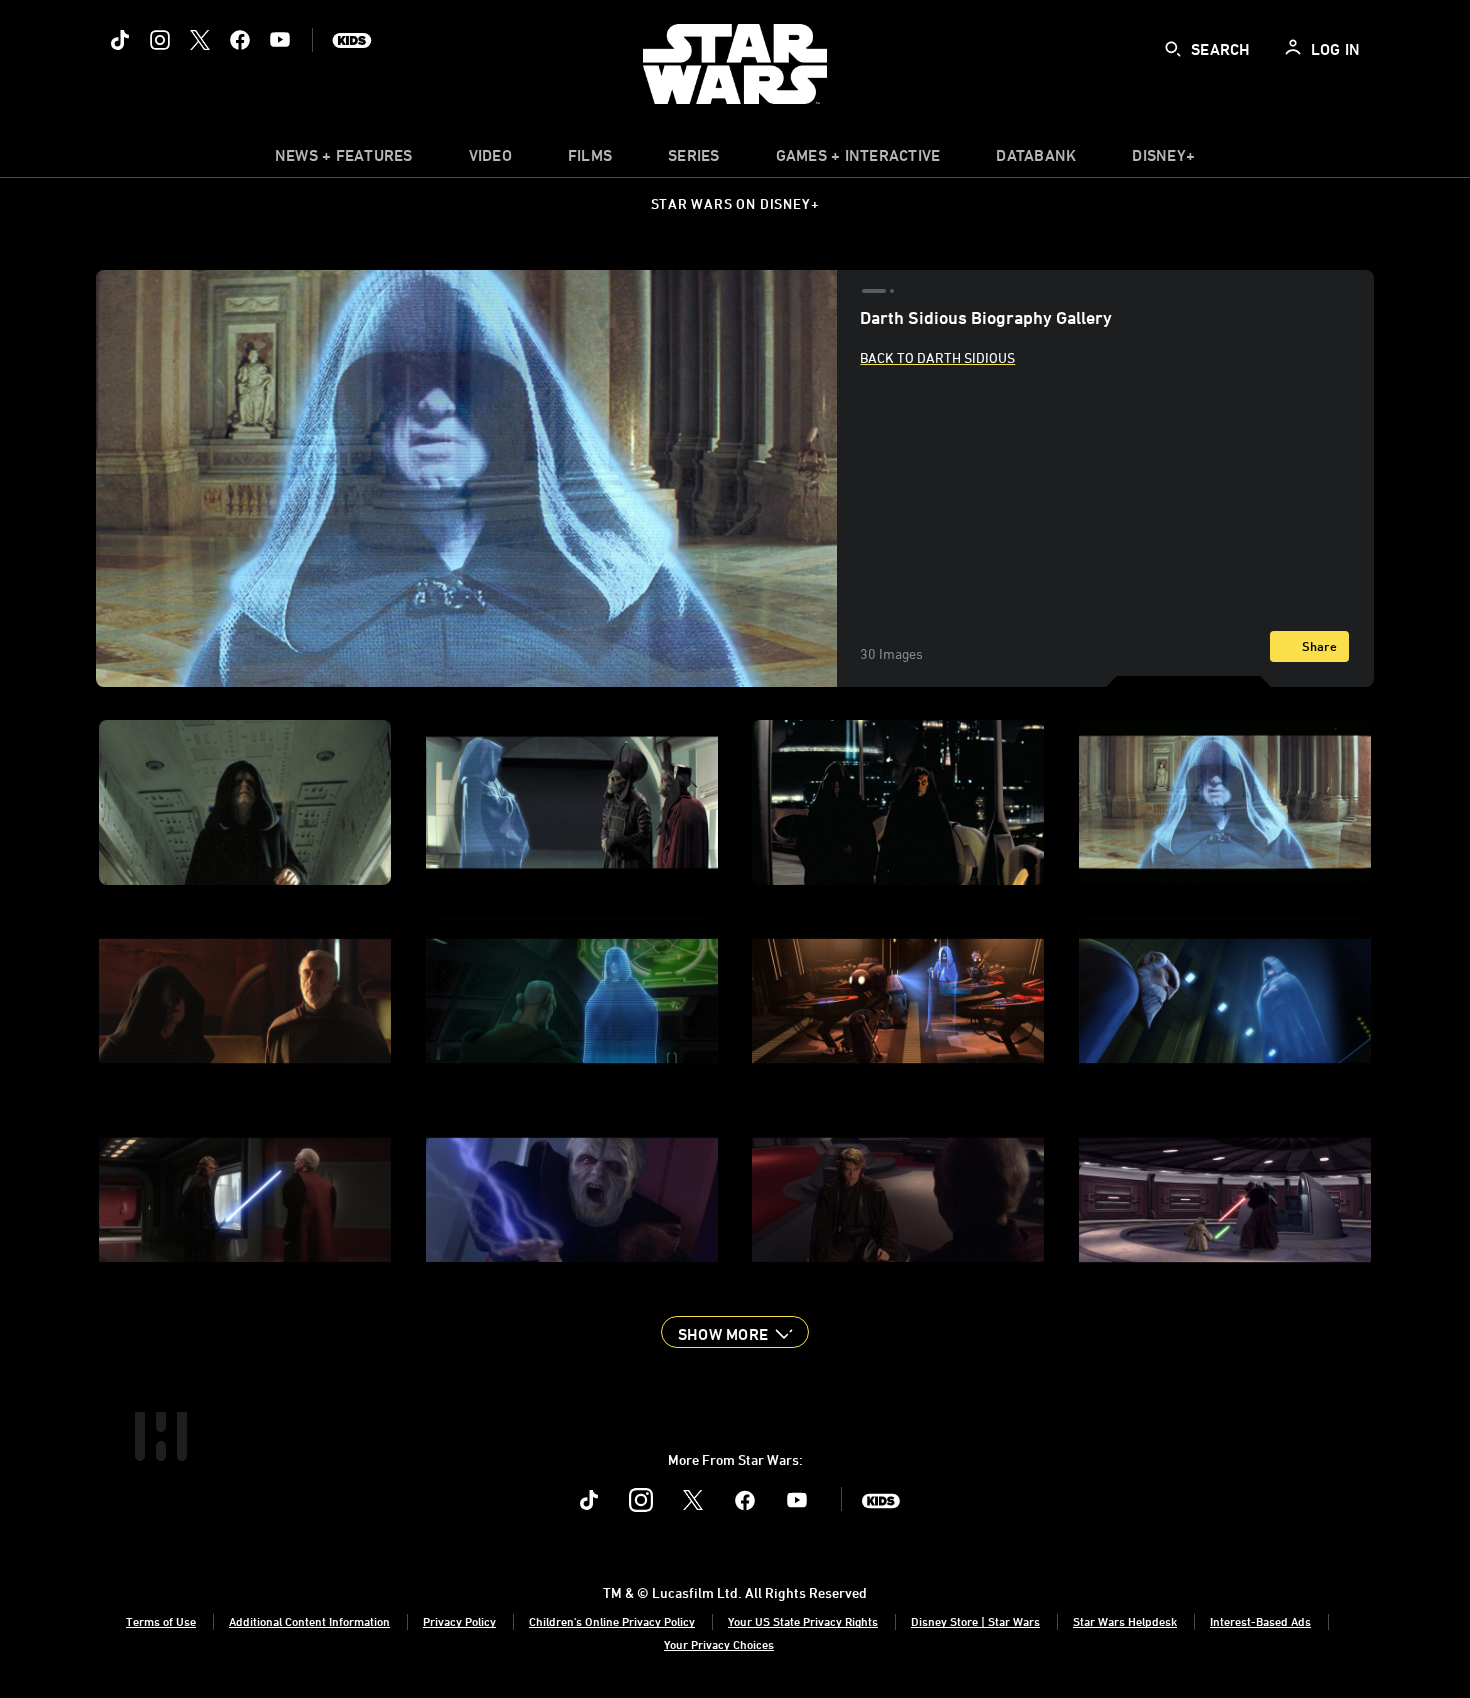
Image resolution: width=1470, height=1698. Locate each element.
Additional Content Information (309, 1621)
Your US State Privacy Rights (803, 1621)
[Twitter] (200, 40)
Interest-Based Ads (1260, 1621)
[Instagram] (160, 40)
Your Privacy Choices (719, 1644)
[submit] (1173, 49)
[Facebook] (240, 40)
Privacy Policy (459, 1621)
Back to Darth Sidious (937, 357)
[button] (735, 1332)
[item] (344, 160)
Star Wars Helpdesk (1125, 1621)
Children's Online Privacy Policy (612, 1621)
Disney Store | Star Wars (975, 1621)
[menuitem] (490, 160)
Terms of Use (161, 1621)
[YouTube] (280, 40)
